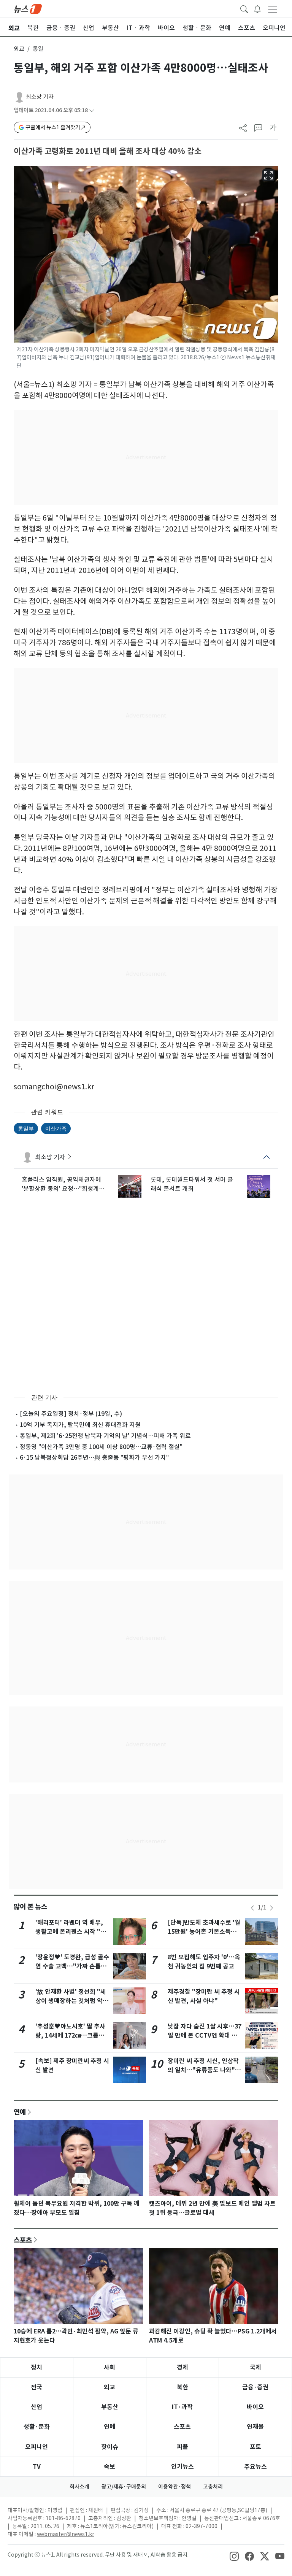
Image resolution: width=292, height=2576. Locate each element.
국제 (255, 2367)
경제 (182, 2367)
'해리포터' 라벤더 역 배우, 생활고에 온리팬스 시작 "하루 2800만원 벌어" (71, 1932)
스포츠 (23, 2240)
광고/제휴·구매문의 (124, 2487)
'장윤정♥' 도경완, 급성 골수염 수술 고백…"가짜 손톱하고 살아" (72, 1966)
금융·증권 (255, 2387)
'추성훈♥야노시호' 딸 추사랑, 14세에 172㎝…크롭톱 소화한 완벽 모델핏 (70, 2036)
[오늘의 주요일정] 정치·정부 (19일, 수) (71, 1414)
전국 (36, 2387)
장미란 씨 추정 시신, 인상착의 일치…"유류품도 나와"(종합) (203, 2070)
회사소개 (79, 2487)
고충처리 (213, 2487)
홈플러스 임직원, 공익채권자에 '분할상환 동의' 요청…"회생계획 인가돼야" (63, 1184)
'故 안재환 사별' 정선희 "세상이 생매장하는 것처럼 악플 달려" (72, 2001)
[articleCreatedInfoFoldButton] (92, 110)
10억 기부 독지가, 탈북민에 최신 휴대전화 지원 (80, 1425)
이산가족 (56, 1128)
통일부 (26, 1128)
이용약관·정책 (175, 2487)
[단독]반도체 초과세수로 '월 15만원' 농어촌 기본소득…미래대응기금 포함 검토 (204, 1932)
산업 (36, 2407)
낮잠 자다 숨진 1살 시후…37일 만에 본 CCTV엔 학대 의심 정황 (205, 2036)
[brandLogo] (28, 8)
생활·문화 (37, 2427)
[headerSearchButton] (244, 8)
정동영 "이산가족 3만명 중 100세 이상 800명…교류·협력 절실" (101, 1447)
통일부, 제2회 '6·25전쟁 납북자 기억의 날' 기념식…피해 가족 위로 (105, 1436)
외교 (19, 49)
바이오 (255, 2407)
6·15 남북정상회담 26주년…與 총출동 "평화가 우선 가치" (94, 1457)
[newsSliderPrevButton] (252, 1908)
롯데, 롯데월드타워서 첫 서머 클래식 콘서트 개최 (192, 1184)
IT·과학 (182, 2407)
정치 (36, 2367)
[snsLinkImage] (234, 2555)
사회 (109, 2367)
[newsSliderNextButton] (271, 1908)
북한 (182, 2387)
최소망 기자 (40, 97)
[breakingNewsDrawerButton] (257, 8)
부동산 (110, 2407)
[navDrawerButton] (273, 9)
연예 (20, 2112)
